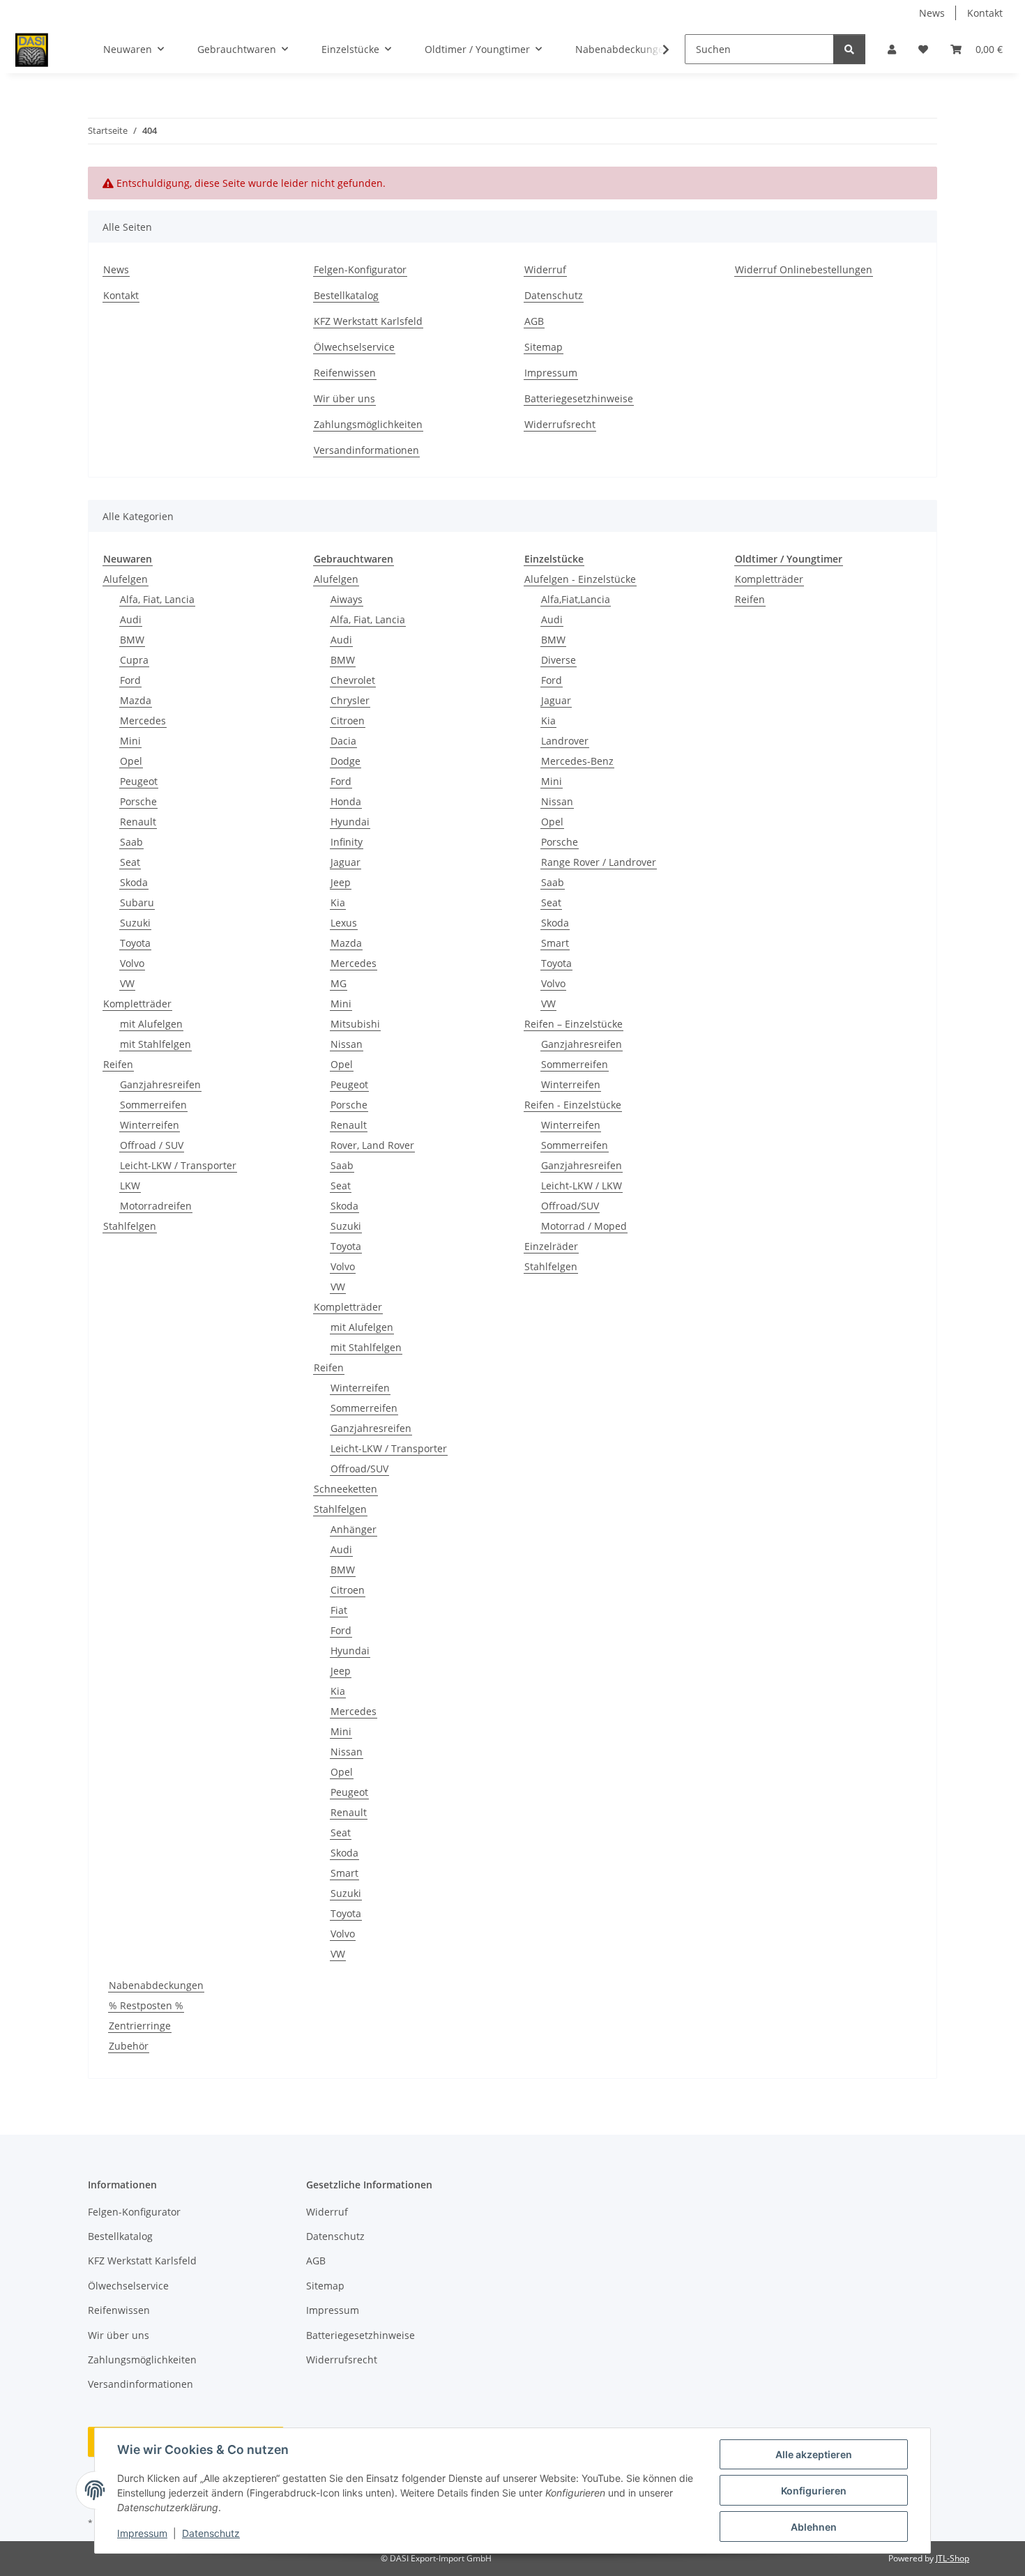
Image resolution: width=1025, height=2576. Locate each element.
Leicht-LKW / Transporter (178, 1165)
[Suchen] (849, 49)
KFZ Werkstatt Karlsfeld (368, 321)
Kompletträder (137, 1004)
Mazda (136, 700)
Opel (131, 761)
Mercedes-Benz (577, 761)
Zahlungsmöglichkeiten (368, 424)
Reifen (118, 1064)
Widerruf (545, 269)
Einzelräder (551, 1246)
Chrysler (350, 700)
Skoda (134, 882)
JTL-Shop (952, 2558)
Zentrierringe (140, 2026)
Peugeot (139, 781)
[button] (892, 49)
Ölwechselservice (354, 347)
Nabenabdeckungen (156, 1985)
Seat (130, 862)
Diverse (559, 660)
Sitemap (544, 347)
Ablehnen (814, 2527)
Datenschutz (211, 2533)
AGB (534, 321)
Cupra (134, 660)
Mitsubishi (355, 1024)
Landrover (565, 741)
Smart (344, 1873)
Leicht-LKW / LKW (582, 1186)
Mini (130, 741)
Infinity (347, 842)
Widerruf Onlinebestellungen (804, 269)
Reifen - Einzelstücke (573, 1105)
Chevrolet (353, 680)
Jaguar (346, 862)
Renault (138, 822)
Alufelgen (126, 579)
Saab (131, 842)
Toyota (135, 943)
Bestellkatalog (346, 295)
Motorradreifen (156, 1206)
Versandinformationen (366, 450)
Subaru (137, 902)
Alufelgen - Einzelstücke (580, 579)
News (932, 13)
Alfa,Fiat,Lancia (576, 599)
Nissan (347, 1044)
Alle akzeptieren (814, 2454)
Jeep (341, 882)
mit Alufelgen (151, 1024)
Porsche (138, 801)
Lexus (344, 923)
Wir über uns (344, 398)
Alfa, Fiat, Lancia (157, 599)
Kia (338, 902)
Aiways (347, 599)
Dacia (343, 741)
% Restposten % (146, 2005)
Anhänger (354, 1529)
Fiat (339, 1610)
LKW (130, 1186)
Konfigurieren (814, 2491)
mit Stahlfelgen (155, 1044)
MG (339, 983)
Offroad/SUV (359, 1469)
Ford (130, 680)
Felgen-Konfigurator (360, 269)
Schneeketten (346, 1489)
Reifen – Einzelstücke (574, 1024)
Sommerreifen (153, 1105)
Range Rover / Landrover (599, 862)
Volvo (132, 963)
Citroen (348, 721)
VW (127, 983)
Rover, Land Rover (372, 1145)
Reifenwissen (345, 373)
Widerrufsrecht (560, 424)
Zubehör (129, 2046)
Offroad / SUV (152, 1145)
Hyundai (350, 822)
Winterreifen (150, 1125)
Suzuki (135, 923)
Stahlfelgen (130, 1226)
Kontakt (985, 13)
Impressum (142, 2533)
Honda (346, 801)
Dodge (346, 761)
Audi (131, 619)
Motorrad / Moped (584, 1226)
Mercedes (143, 721)
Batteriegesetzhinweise (579, 398)
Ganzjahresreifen (160, 1084)
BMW (132, 640)
